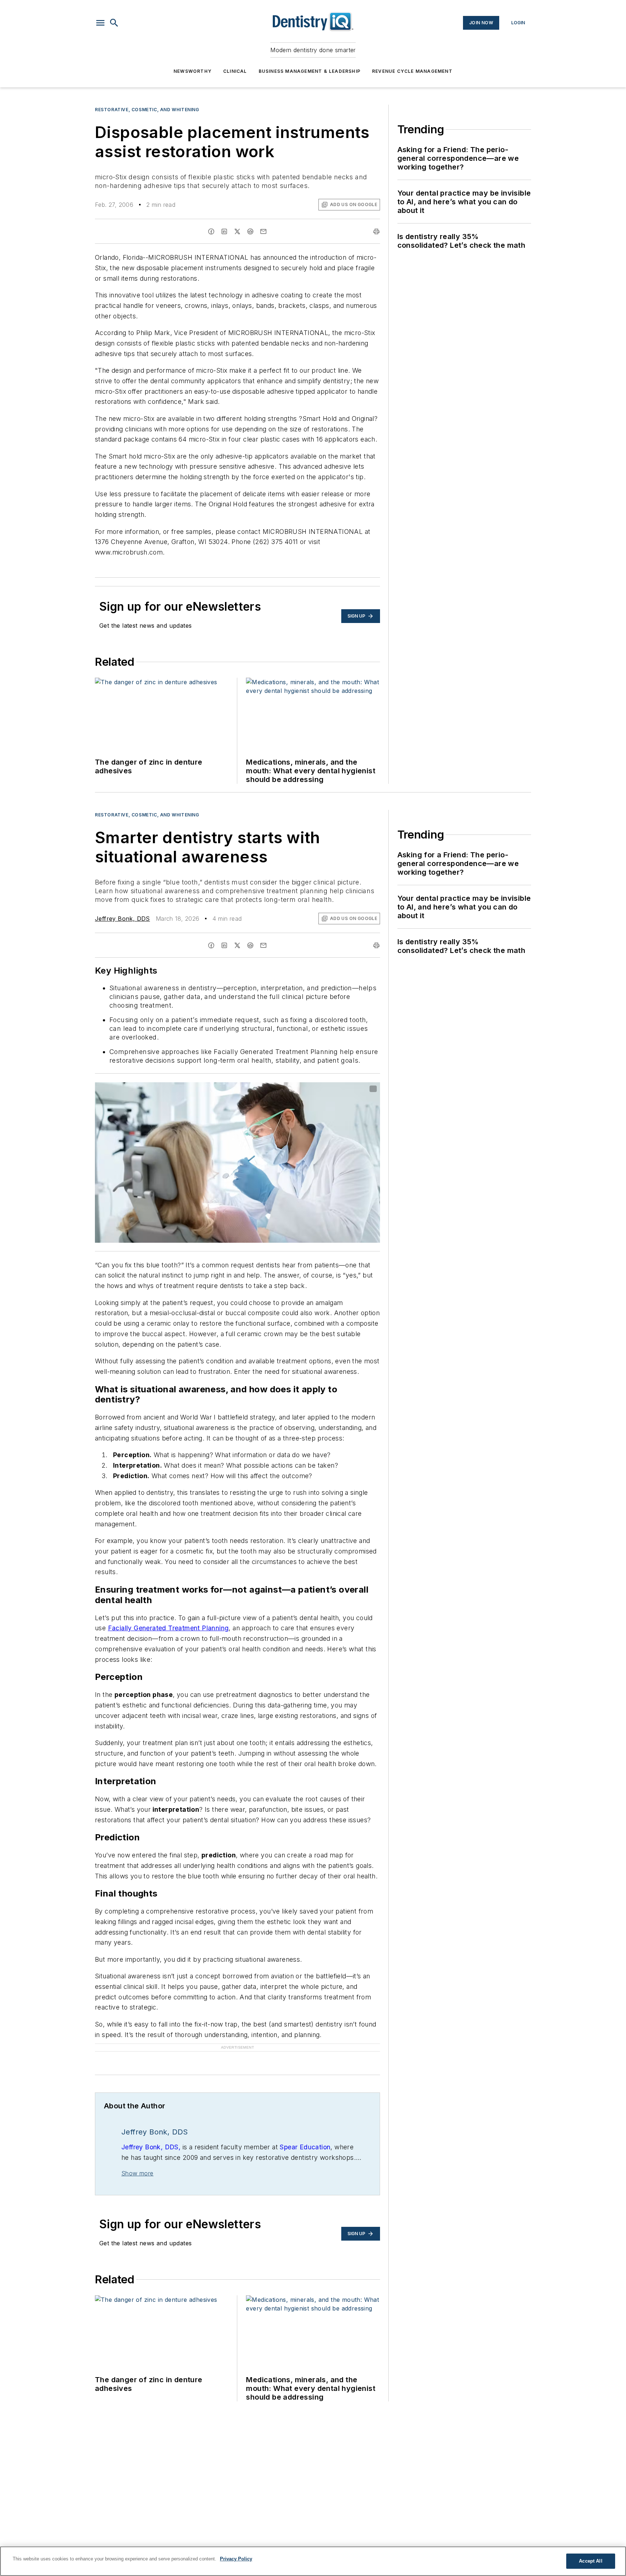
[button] (100, 23)
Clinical (235, 71)
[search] (114, 23)
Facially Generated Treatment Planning (168, 1628)
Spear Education (305, 2147)
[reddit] (250, 231)
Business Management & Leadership (310, 71)
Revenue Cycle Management (412, 71)
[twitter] (237, 231)
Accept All (590, 2561)
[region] (313, 2561)
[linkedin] (224, 231)
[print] (376, 231)
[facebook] (211, 231)
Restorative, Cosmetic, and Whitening (147, 110)
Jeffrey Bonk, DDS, (151, 2147)
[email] (263, 231)
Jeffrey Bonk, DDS (122, 919)
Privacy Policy (236, 2559)
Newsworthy (193, 71)
